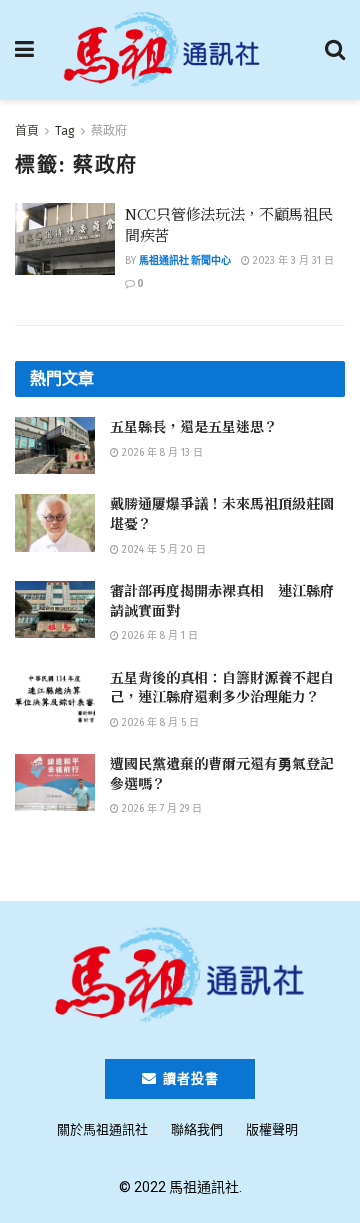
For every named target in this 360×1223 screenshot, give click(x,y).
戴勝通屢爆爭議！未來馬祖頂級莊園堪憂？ (222, 513)
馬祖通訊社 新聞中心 (185, 261)
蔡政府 (109, 131)
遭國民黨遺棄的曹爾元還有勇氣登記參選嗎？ (222, 773)
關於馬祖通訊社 (102, 1129)
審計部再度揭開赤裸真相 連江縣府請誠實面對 (222, 600)
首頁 (27, 131)
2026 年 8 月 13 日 (161, 453)
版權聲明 (272, 1129)
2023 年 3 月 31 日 (292, 261)
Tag (65, 131)
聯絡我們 (197, 1129)
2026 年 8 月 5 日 (159, 723)
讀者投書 (189, 1078)
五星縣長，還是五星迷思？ (194, 426)
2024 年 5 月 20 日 (162, 550)
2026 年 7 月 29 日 (160, 809)
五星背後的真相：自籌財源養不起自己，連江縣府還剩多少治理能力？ (222, 687)
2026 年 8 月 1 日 (158, 636)
